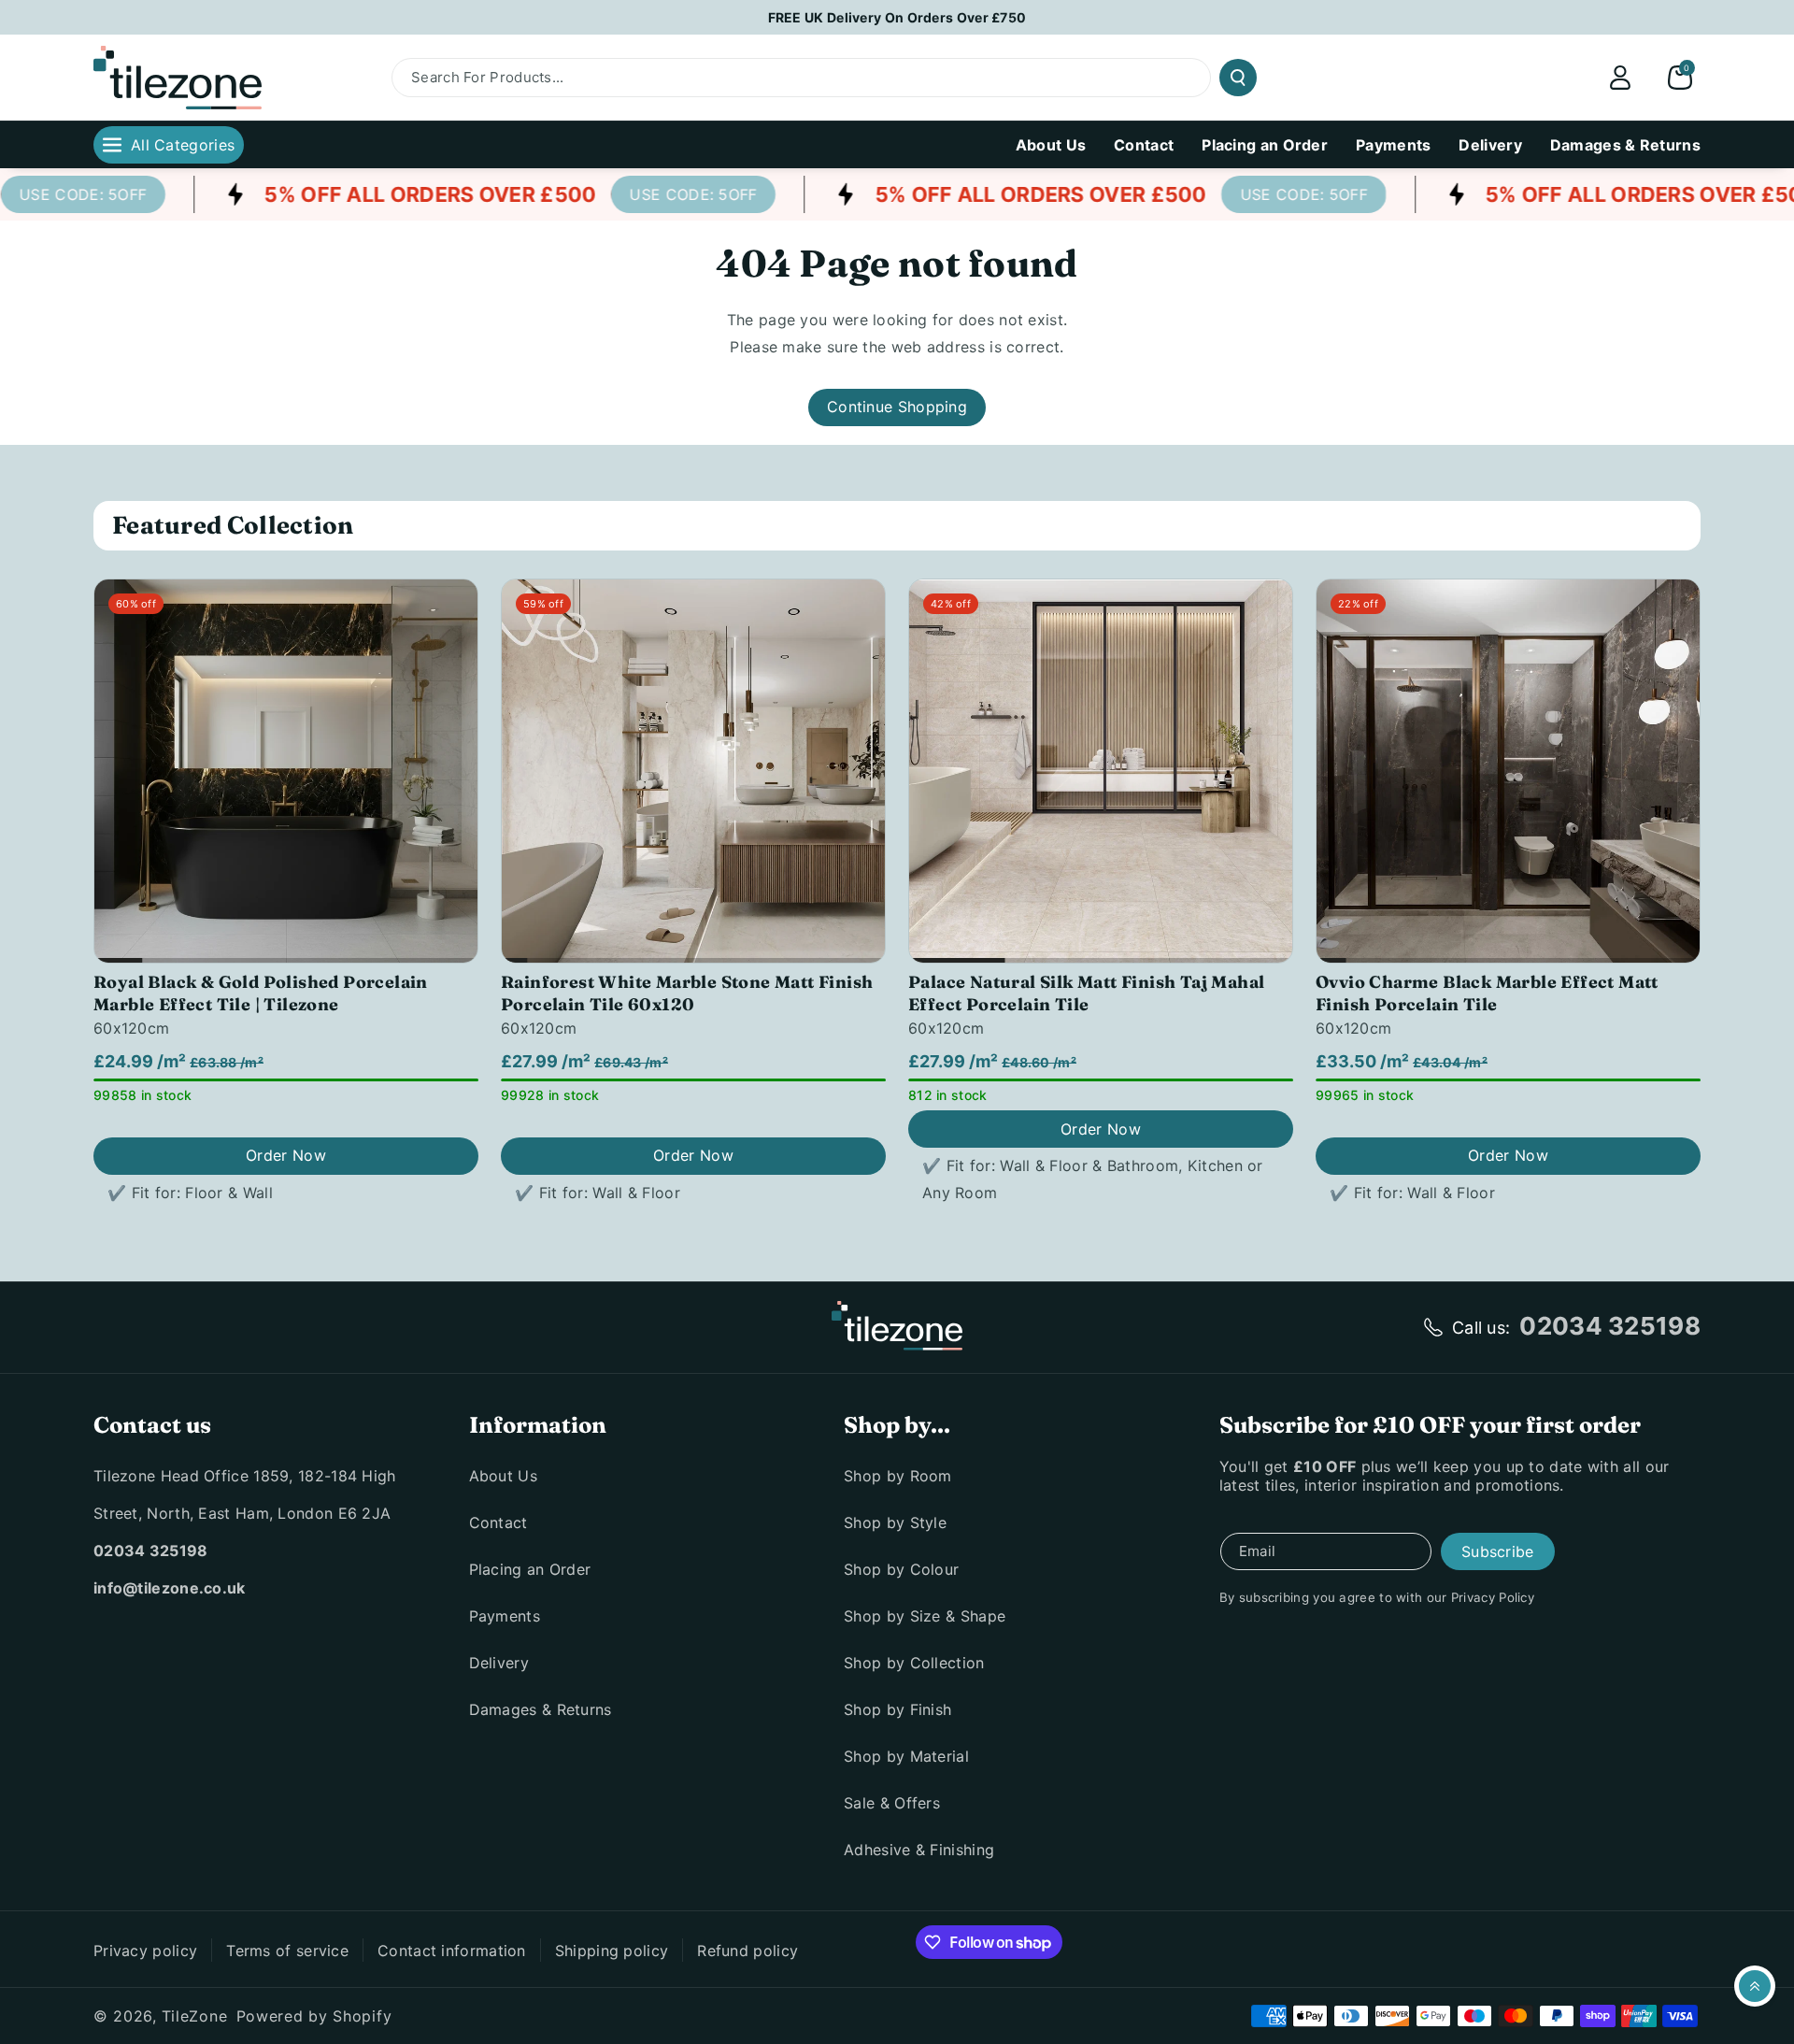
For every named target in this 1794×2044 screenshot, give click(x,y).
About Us (503, 1476)
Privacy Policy (1493, 1597)
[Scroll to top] (1755, 1986)
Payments (505, 1616)
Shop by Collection (914, 1663)
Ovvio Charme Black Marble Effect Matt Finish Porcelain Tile (1487, 993)
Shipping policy (612, 1951)
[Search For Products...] (1238, 78)
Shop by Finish (897, 1709)
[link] (665, 194)
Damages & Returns (541, 1709)
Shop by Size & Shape (925, 1616)
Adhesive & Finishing (919, 1850)
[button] (1680, 78)
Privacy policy (145, 1951)
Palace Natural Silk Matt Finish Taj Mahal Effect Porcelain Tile (1086, 993)
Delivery (499, 1663)
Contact (498, 1522)
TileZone (195, 2016)
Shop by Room (898, 1476)
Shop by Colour (901, 1569)
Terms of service (287, 1951)
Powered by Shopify (314, 2016)
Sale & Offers (892, 1803)
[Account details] (1620, 78)
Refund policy (747, 1951)
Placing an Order (530, 1569)
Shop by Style (895, 1522)
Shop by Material (906, 1756)
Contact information (452, 1951)
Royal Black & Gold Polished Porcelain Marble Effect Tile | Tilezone (261, 993)
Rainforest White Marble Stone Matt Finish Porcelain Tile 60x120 (687, 993)
